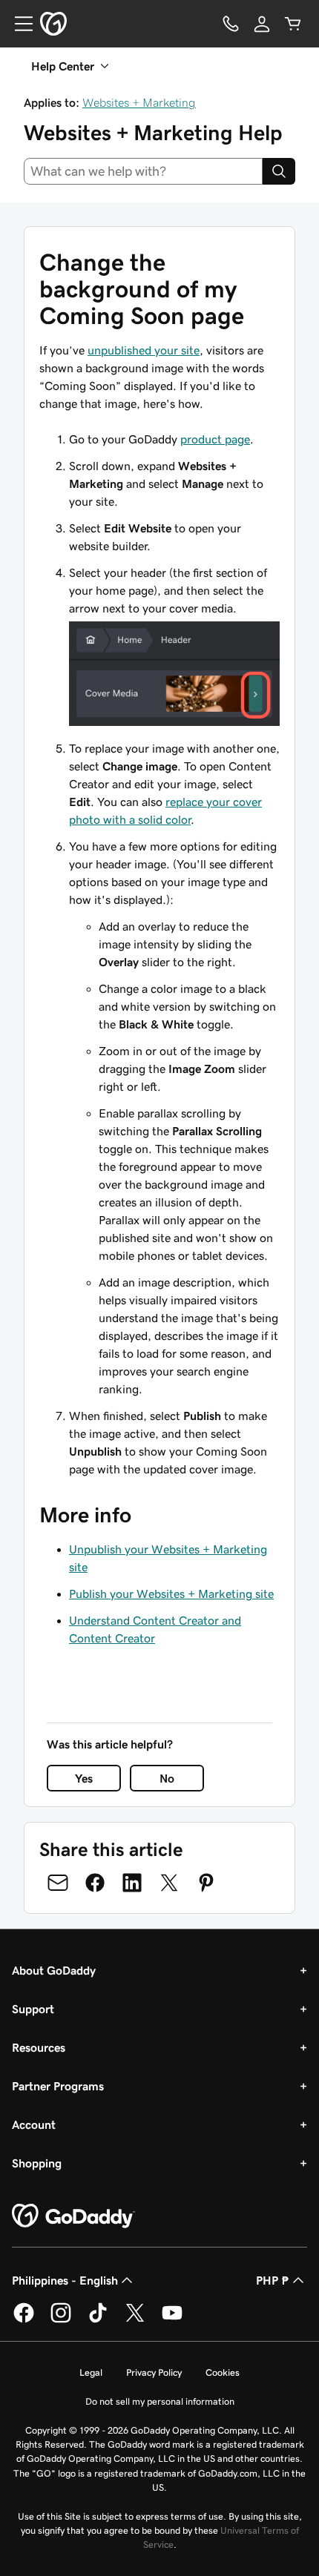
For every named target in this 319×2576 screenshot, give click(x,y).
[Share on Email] (58, 1883)
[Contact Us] (231, 24)
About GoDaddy (54, 1970)
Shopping (37, 2163)
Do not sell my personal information (160, 2401)
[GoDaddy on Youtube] (172, 2320)
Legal (91, 2372)
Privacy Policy (154, 2372)
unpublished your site (144, 350)
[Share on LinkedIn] (132, 1883)
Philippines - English (65, 2280)
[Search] (279, 171)
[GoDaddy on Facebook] (24, 2320)
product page (215, 439)
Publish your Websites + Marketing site (171, 1594)
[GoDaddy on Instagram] (61, 2320)
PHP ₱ (273, 2280)
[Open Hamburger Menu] (18, 24)
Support (33, 2009)
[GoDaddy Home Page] (73, 2216)
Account (34, 2124)
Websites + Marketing (139, 102)
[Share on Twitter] (169, 1883)
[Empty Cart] (293, 24)
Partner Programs (58, 2086)
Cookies (223, 2372)
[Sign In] (262, 24)
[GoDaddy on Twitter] (135, 2320)
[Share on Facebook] (95, 1883)
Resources (39, 2047)
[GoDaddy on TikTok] (98, 2320)
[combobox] (143, 171)
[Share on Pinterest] (206, 1883)
